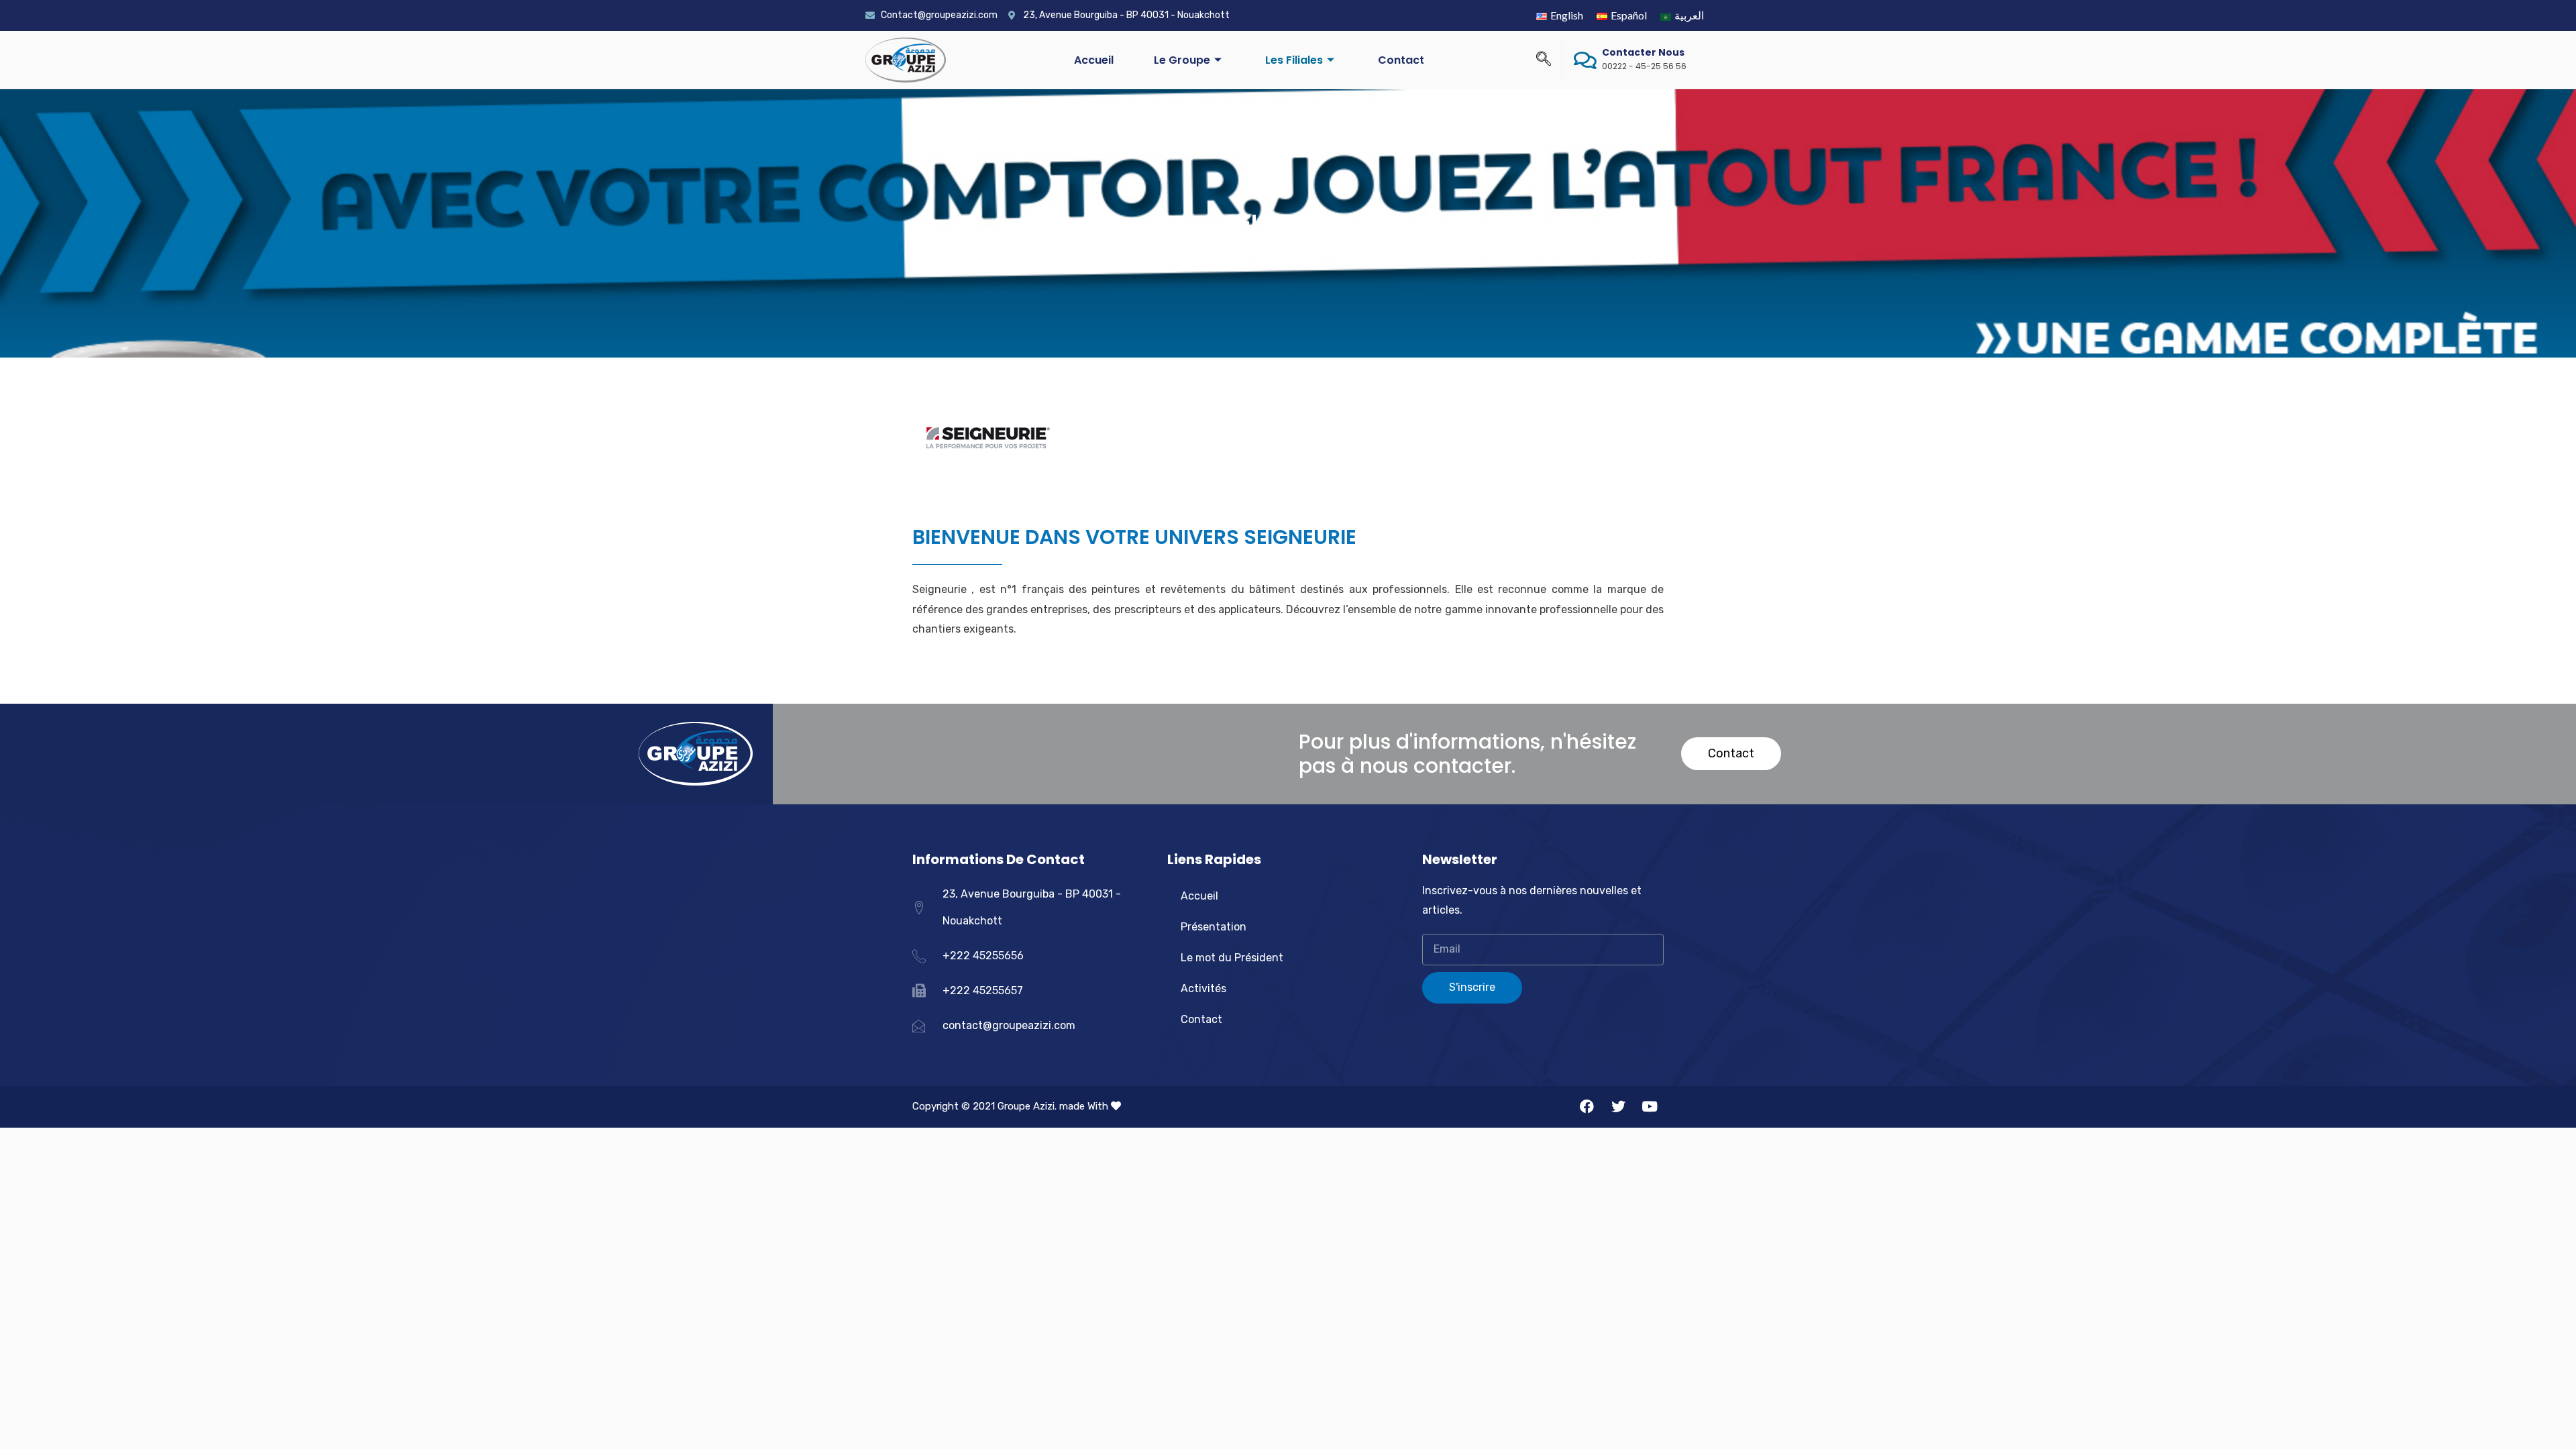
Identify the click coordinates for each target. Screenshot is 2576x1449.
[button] (1731, 754)
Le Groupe (1182, 60)
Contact (1401, 60)
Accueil (1094, 60)
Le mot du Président (1232, 958)
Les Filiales (1294, 60)
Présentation (1214, 927)
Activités (1203, 988)
